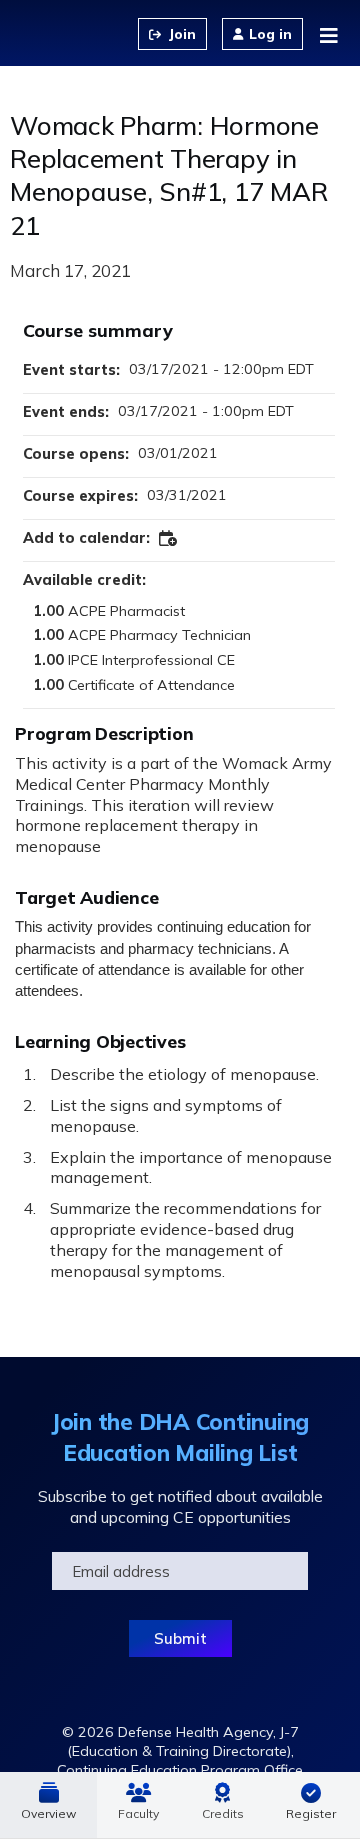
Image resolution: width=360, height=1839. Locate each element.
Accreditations (223, 1805)
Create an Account (172, 34)
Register (311, 1813)
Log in (270, 34)
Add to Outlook (169, 539)
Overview (48, 1813)
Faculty (138, 1813)
